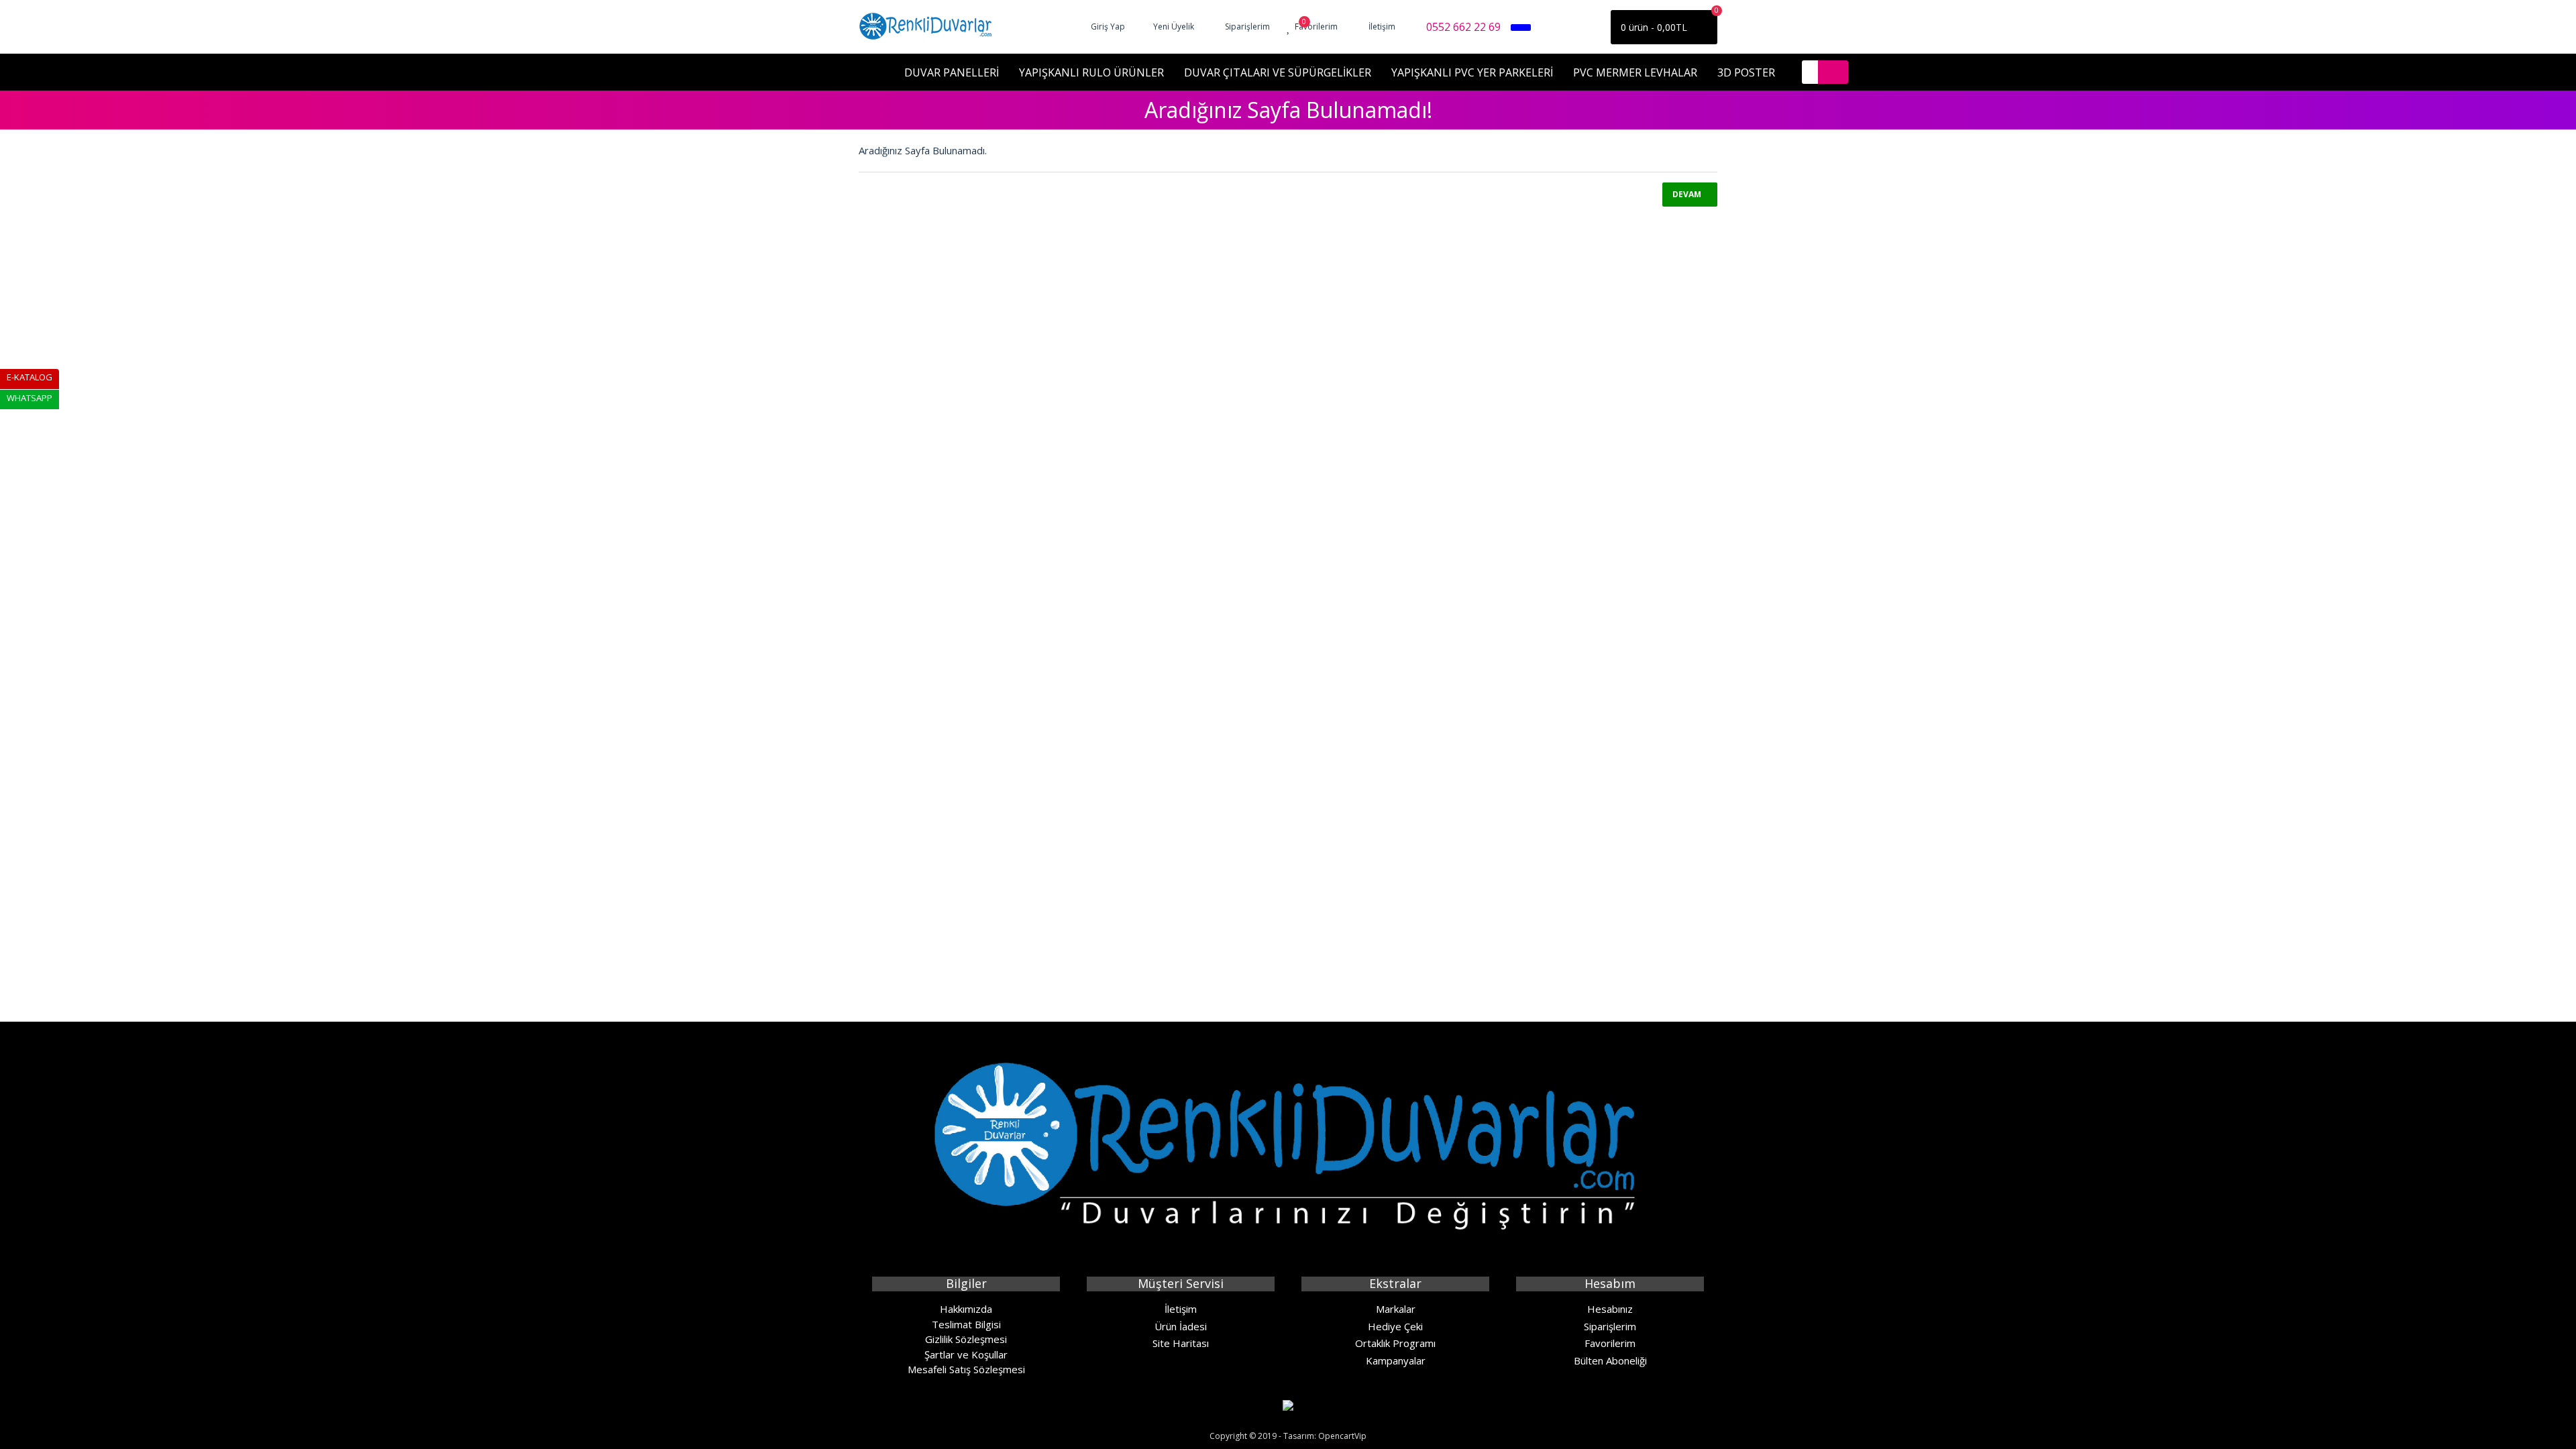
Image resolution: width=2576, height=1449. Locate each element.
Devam (1687, 194)
